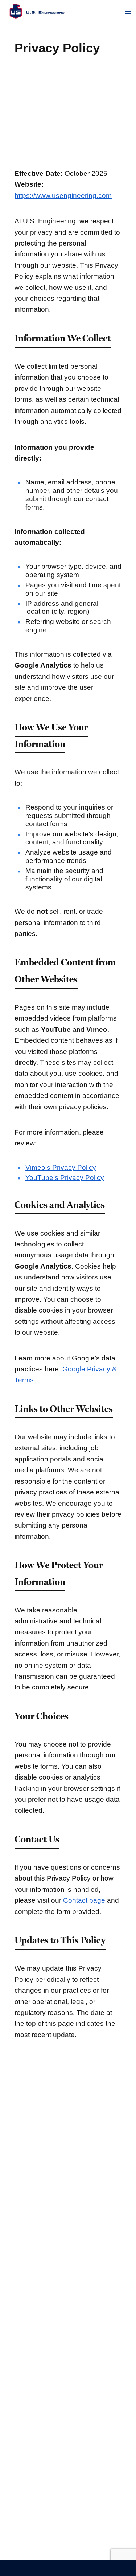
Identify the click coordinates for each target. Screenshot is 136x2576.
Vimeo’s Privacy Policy (61, 1167)
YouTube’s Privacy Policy (65, 1178)
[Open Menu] (128, 11)
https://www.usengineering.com (63, 196)
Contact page (84, 1900)
